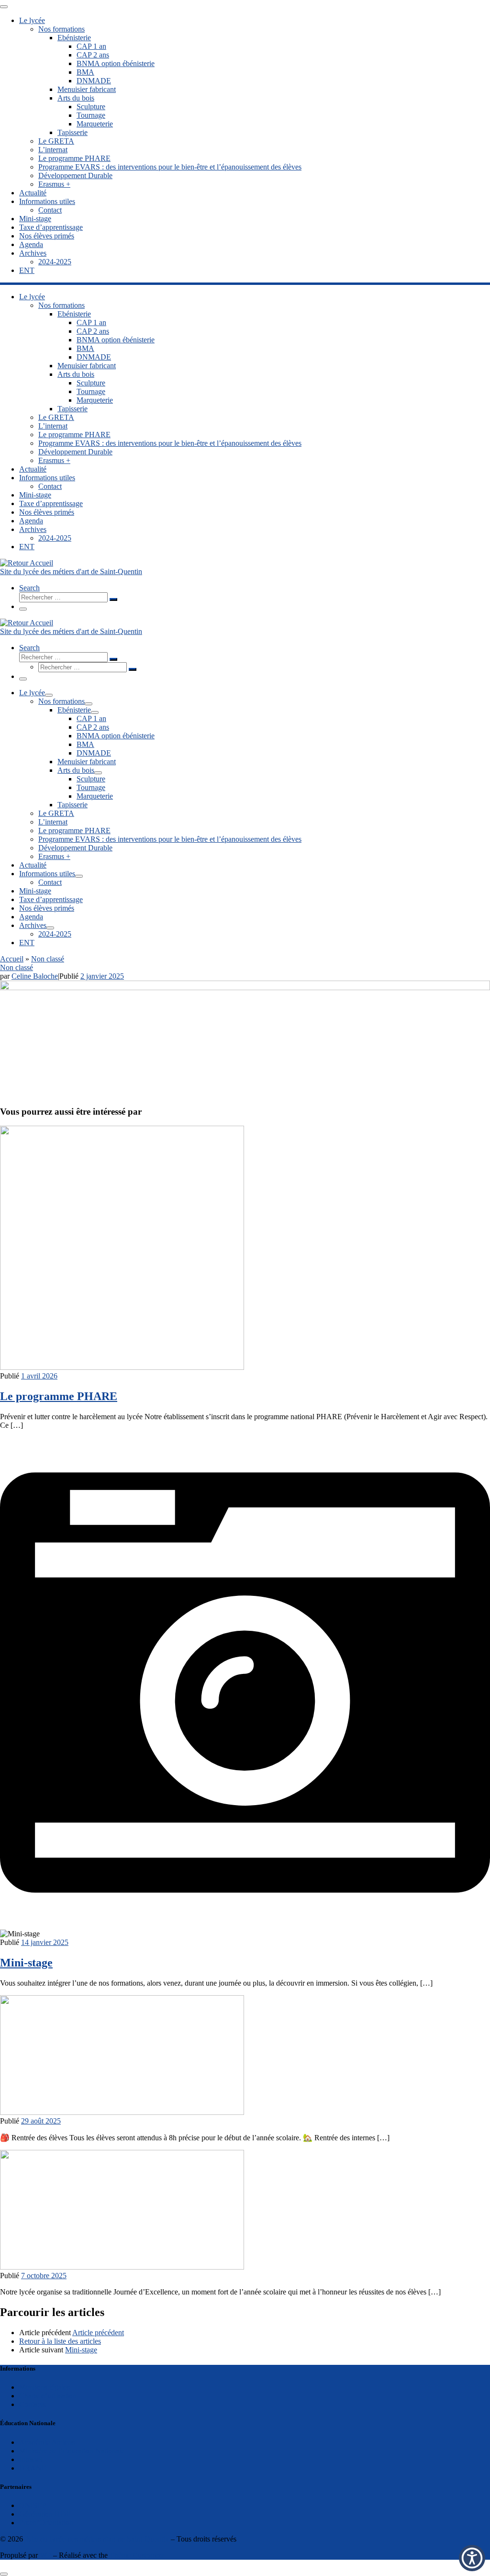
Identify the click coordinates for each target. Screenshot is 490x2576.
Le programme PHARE (59, 1396)
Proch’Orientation (46, 2523)
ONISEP (33, 2505)
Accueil (12, 959)
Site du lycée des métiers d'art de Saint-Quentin (97, 2539)
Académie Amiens (47, 2442)
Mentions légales (45, 2387)
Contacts (32, 2404)
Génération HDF (45, 2514)
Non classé (48, 959)
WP (45, 2555)
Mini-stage (26, 1963)
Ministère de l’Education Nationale (72, 2451)
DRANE (33, 2468)
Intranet (31, 2459)
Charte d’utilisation (48, 2396)
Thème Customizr (137, 2555)
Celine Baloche (35, 976)
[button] (472, 2558)
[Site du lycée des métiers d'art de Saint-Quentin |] (27, 563)
